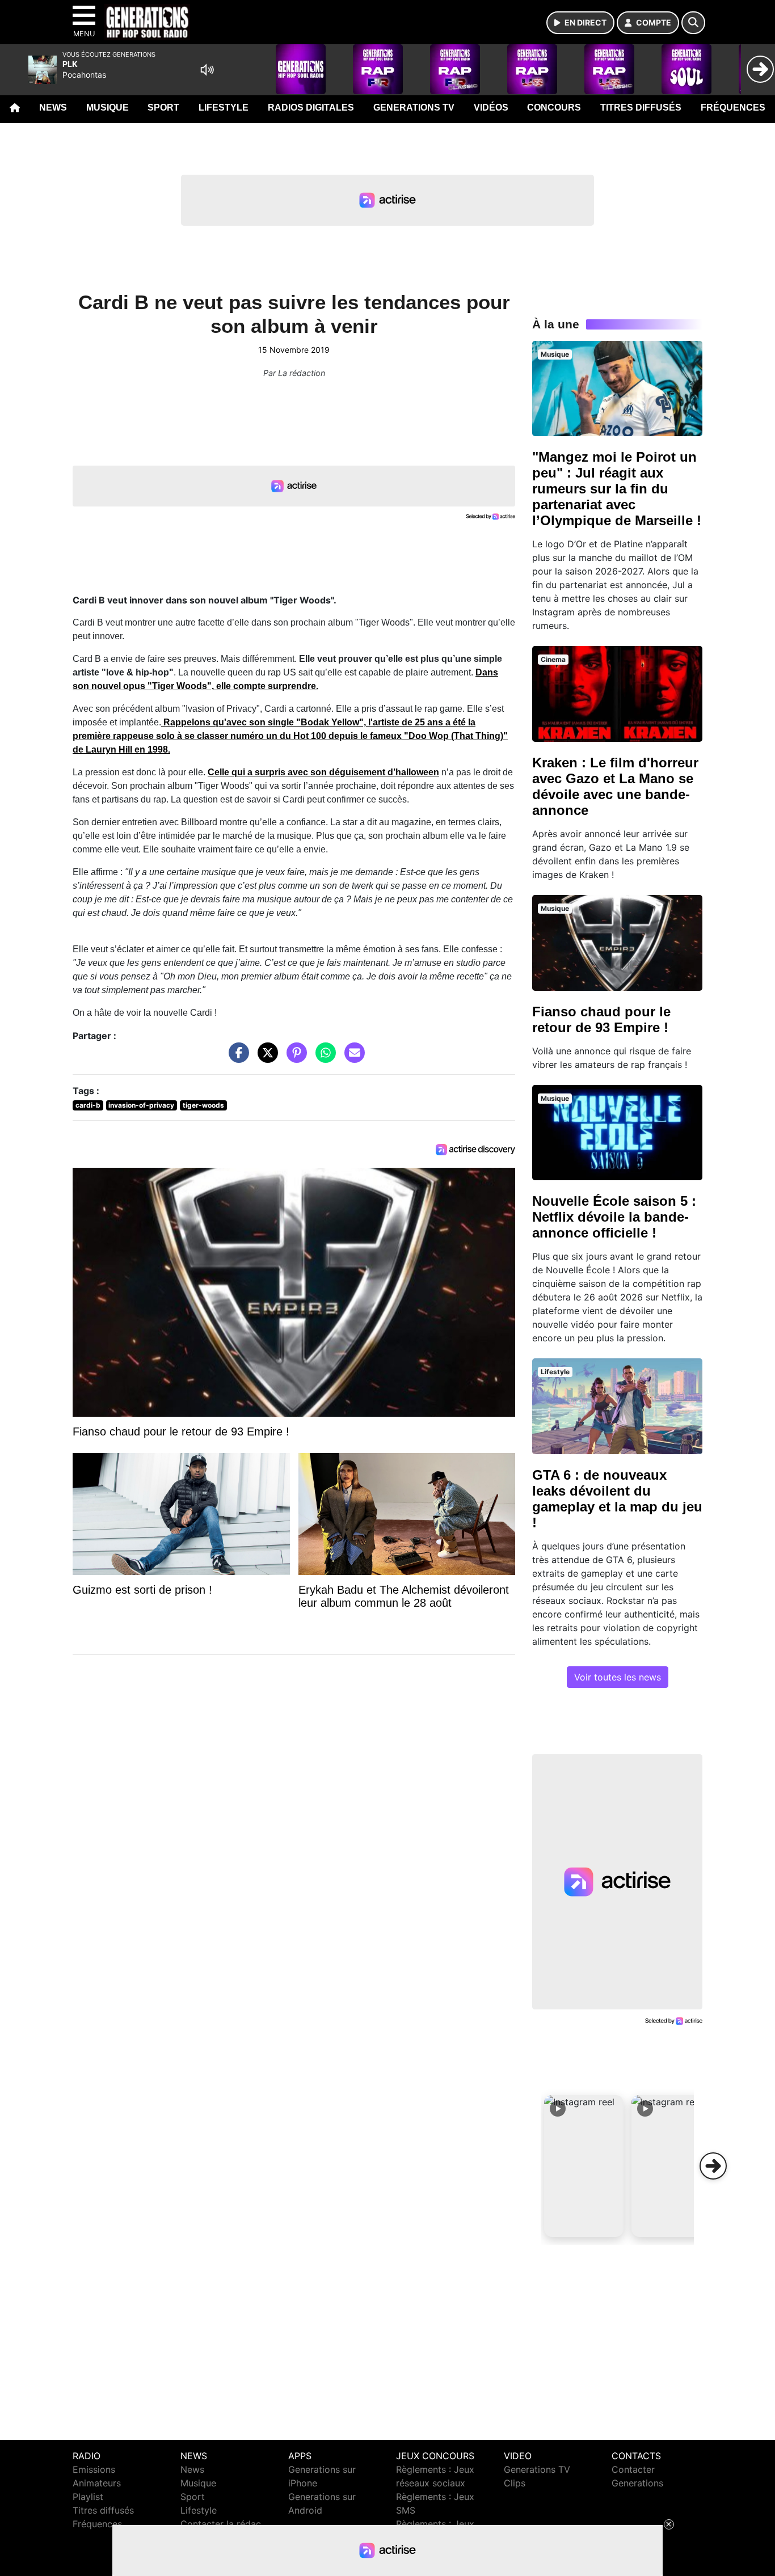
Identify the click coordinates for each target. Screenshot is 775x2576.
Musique (108, 107)
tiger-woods (203, 1105)
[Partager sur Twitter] (265, 1058)
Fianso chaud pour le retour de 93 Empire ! (601, 1019)
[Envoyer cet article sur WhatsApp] (323, 1058)
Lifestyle (224, 107)
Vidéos (491, 107)
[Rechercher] (693, 23)
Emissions (94, 2469)
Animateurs (97, 2483)
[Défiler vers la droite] (713, 2166)
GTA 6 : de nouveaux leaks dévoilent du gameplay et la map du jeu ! (617, 1499)
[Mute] (207, 70)
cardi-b (88, 1105)
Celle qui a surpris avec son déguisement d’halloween (323, 772)
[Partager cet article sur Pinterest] (294, 1058)
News (53, 107)
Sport (163, 107)
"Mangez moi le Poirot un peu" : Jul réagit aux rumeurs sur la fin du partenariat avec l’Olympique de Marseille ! (617, 489)
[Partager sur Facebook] (236, 1058)
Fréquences (733, 107)
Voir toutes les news (618, 1677)
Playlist (88, 2497)
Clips (515, 2483)
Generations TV (414, 107)
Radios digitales (311, 107)
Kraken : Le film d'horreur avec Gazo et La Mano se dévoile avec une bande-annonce (615, 786)
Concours (554, 107)
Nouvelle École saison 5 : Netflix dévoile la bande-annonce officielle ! (614, 1217)
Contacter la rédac (221, 2524)
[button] (584, 2166)
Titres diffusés (641, 107)
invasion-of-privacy (141, 1105)
